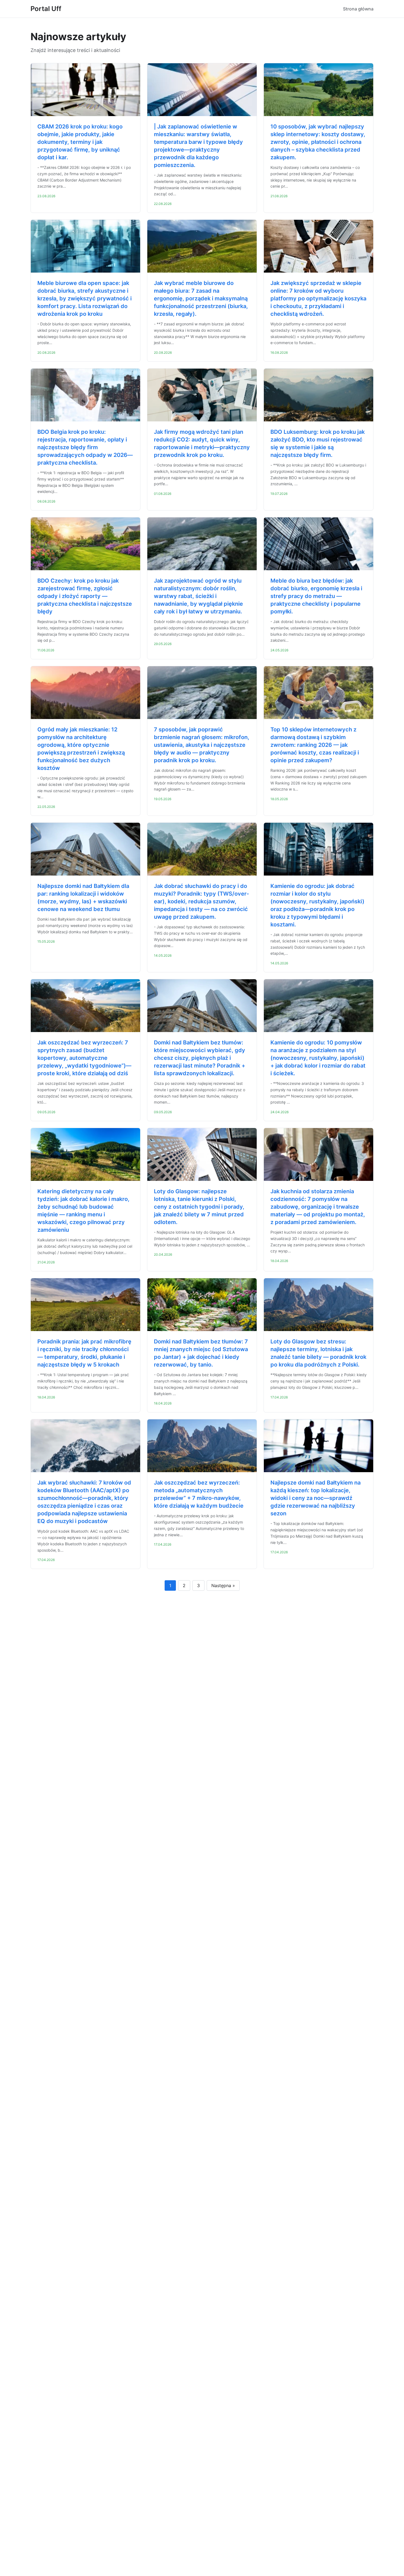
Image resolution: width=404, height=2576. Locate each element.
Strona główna (358, 9)
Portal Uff (46, 9)
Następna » (223, 1585)
